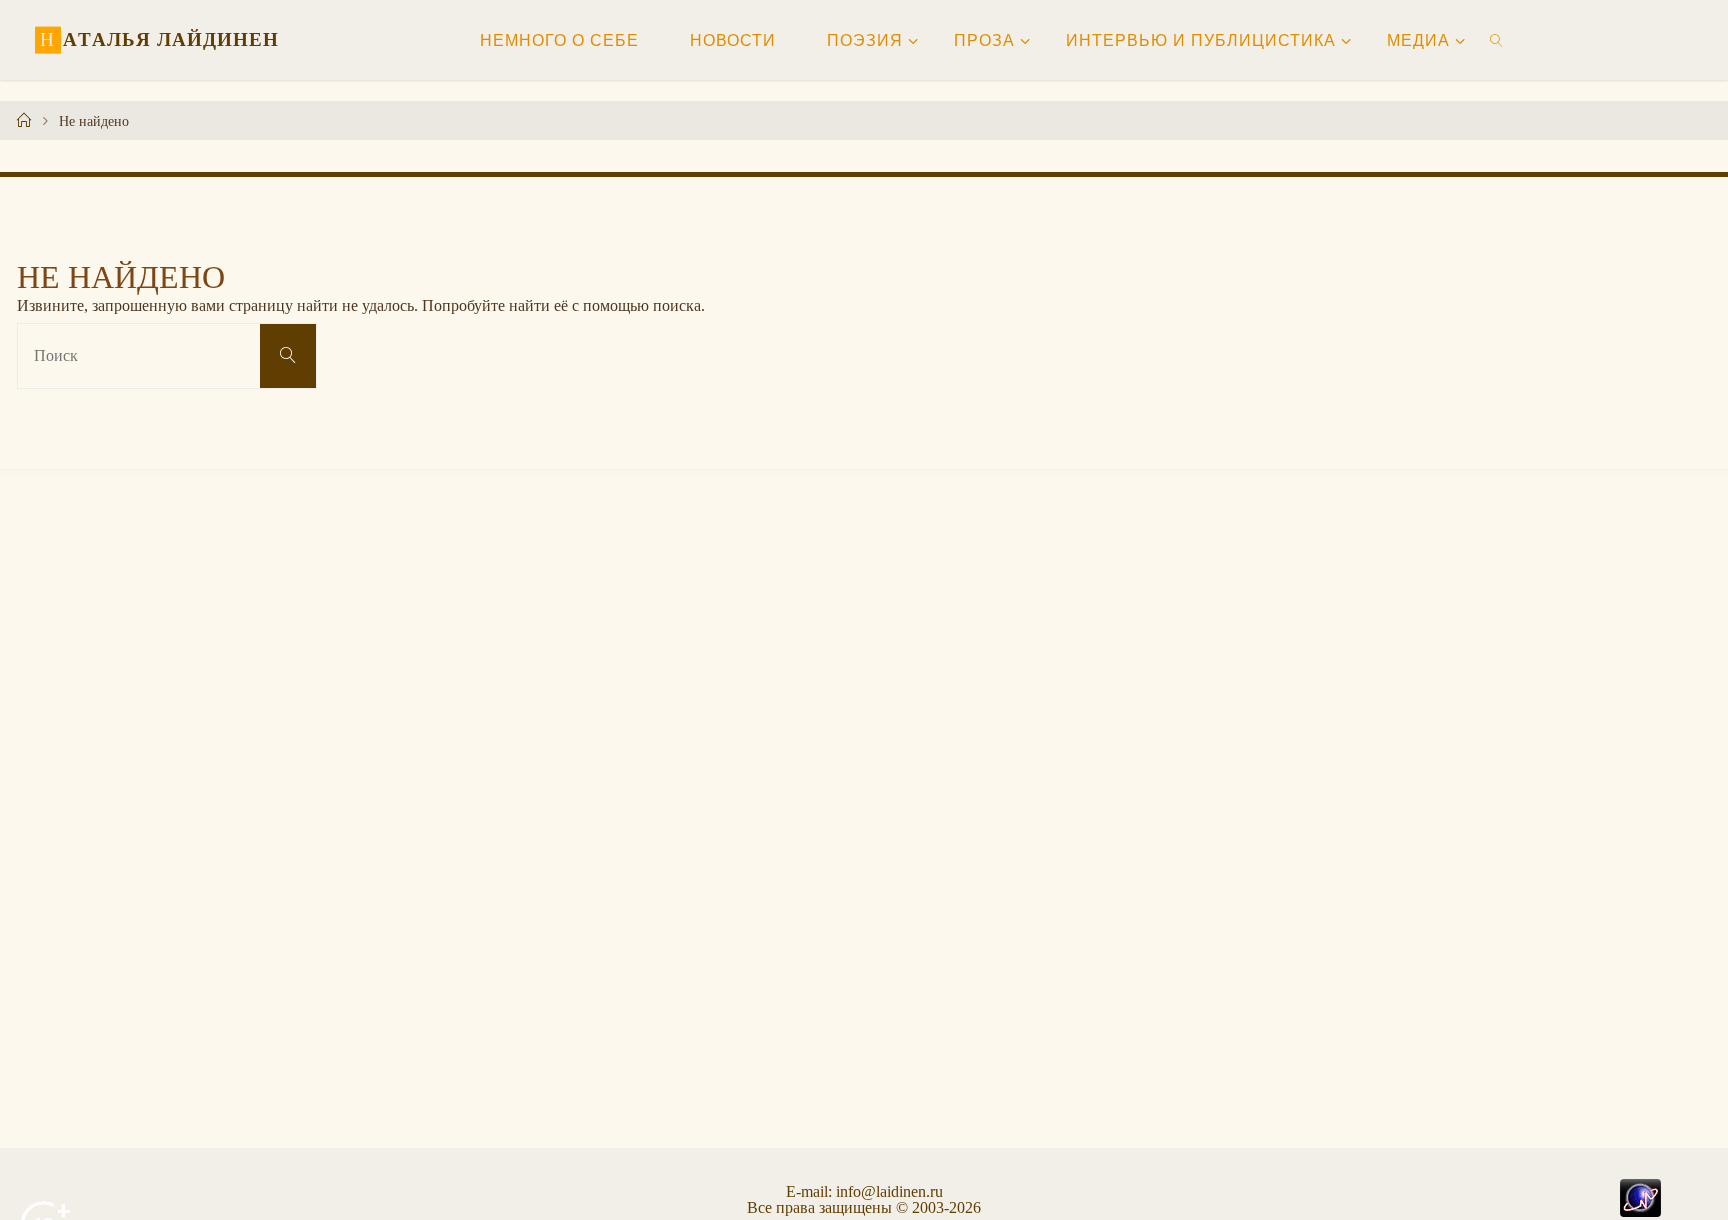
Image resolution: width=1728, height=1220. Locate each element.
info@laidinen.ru (889, 1191)
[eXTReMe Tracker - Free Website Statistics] (1640, 1195)
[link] (1497, 40)
